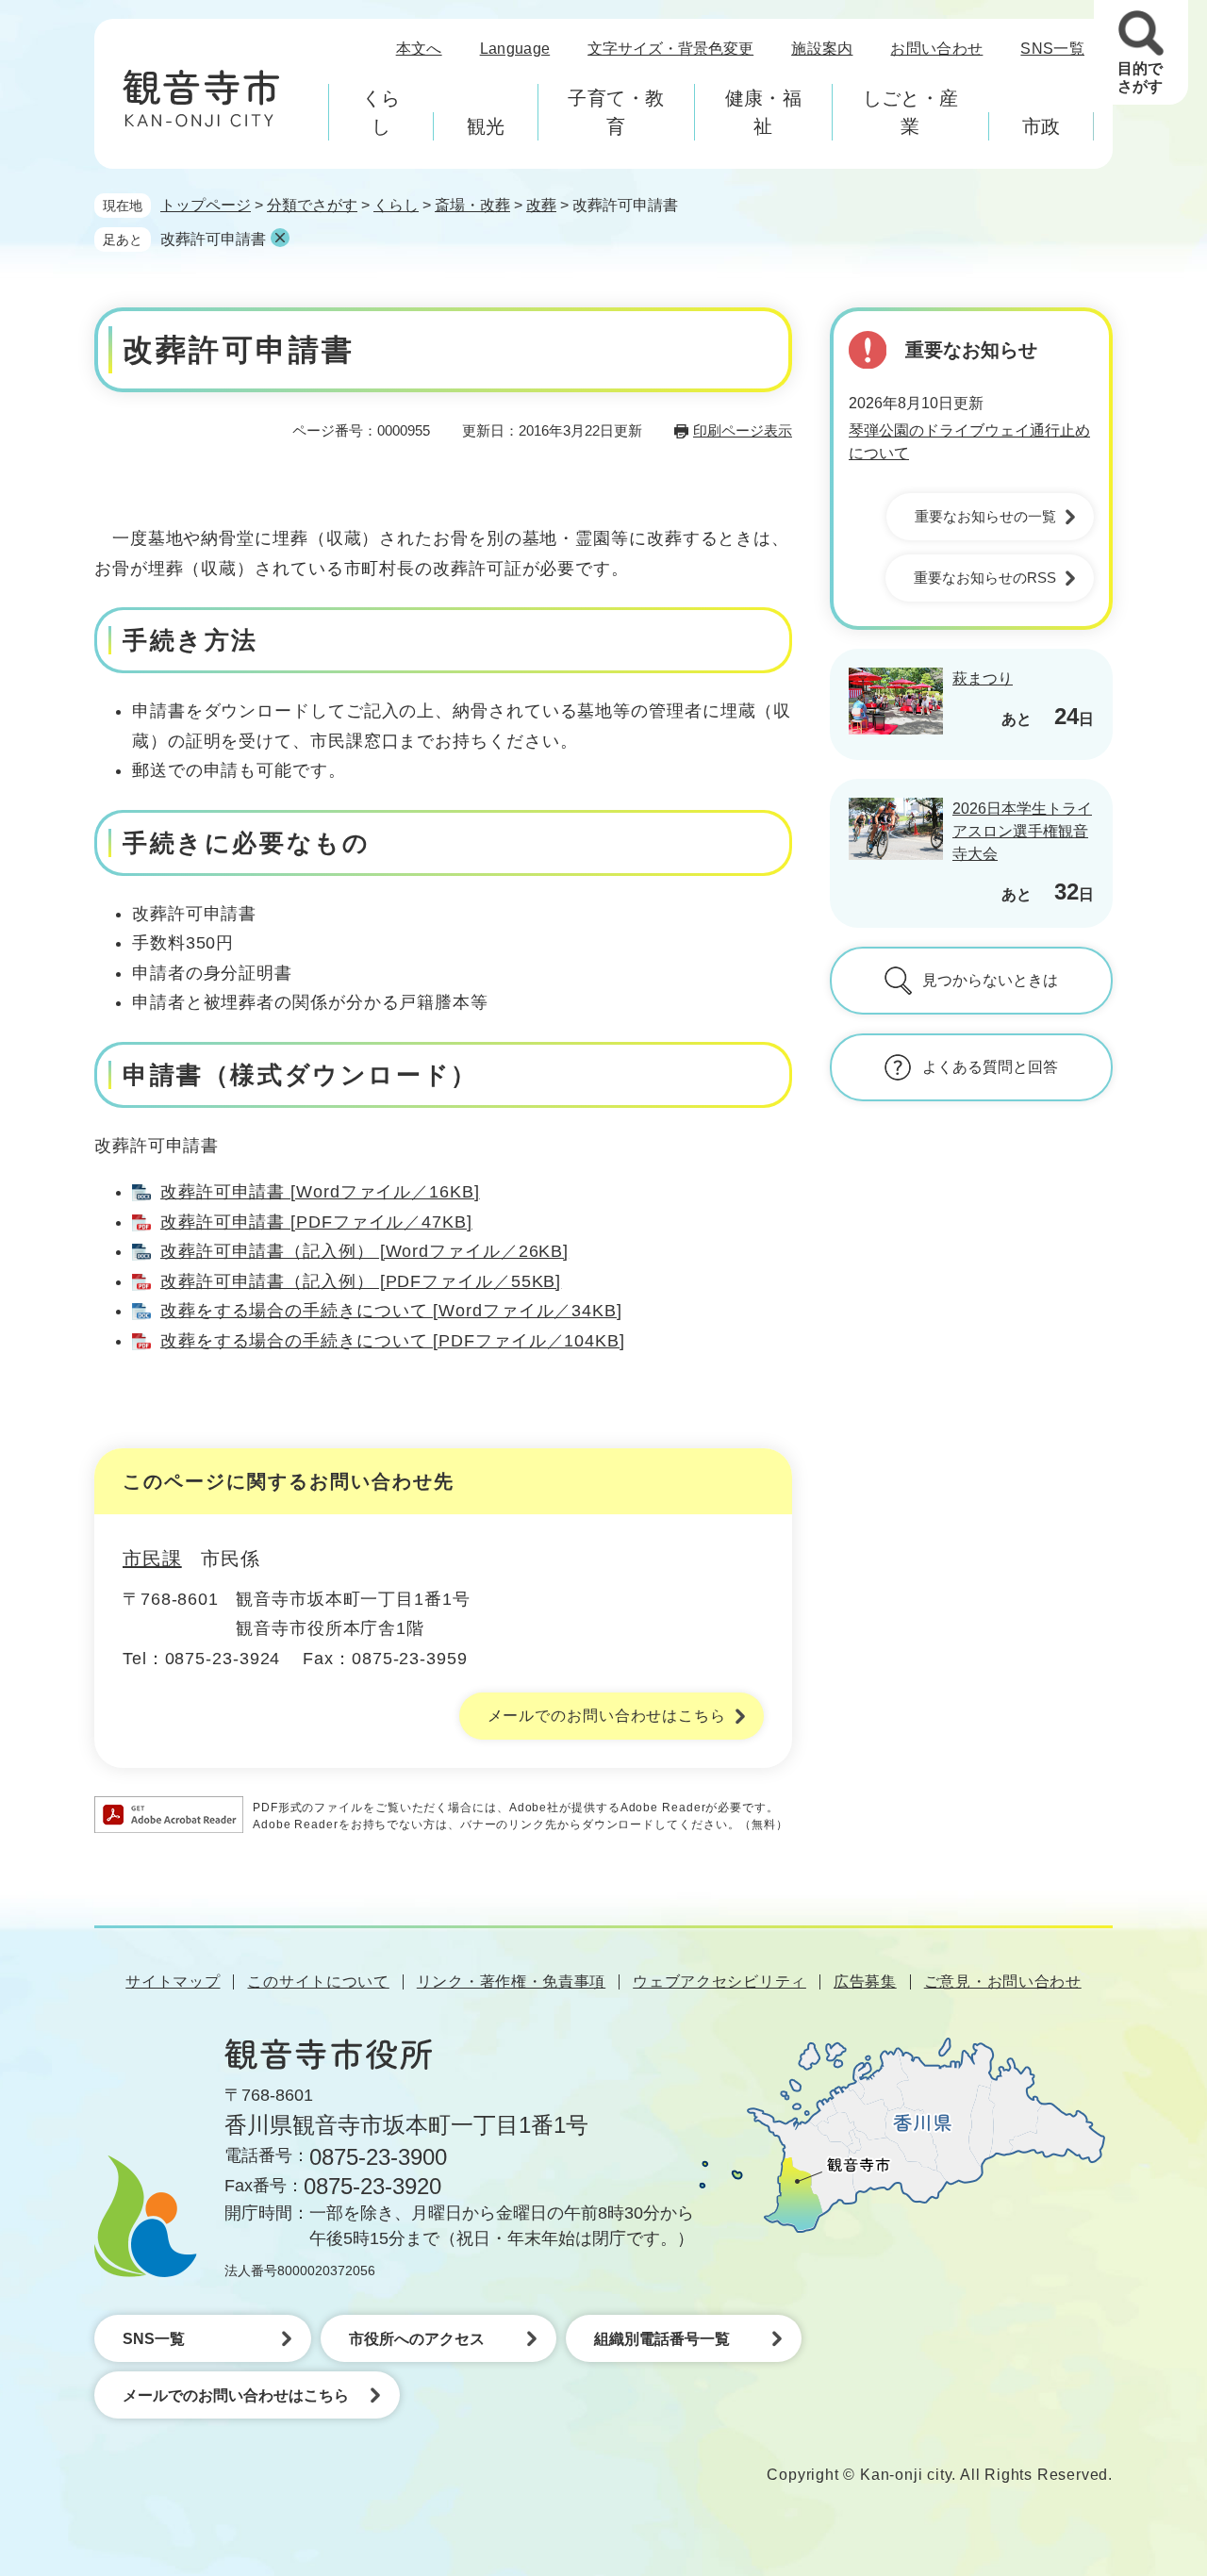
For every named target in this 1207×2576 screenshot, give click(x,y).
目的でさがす (1140, 77)
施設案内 (822, 49)
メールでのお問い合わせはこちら (607, 1716)
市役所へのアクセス (417, 2339)
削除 (280, 238)
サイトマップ (173, 1982)
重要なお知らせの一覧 (985, 516)
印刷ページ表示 (743, 430)
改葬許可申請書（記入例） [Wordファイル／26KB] (364, 1251)
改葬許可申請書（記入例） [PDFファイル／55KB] (361, 1281)
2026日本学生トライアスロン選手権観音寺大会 (1022, 831)
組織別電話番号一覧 (662, 2339)
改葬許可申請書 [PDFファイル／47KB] (316, 1222)
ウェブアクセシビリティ (719, 1982)
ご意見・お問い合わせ (1003, 1982)
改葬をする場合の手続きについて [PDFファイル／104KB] (393, 1341)
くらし (396, 205)
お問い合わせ (936, 49)
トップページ (206, 205)
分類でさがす (312, 205)
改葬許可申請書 (213, 239)
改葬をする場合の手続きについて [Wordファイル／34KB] (391, 1311)
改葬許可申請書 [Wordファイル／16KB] (320, 1192)
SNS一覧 (1052, 49)
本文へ (419, 49)
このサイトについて (318, 1982)
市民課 (152, 1559)
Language (515, 49)
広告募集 (865, 1982)
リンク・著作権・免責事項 (511, 1982)
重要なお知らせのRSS (985, 578)
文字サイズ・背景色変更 (670, 49)
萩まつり (983, 678)
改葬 (541, 205)
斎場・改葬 (472, 205)
